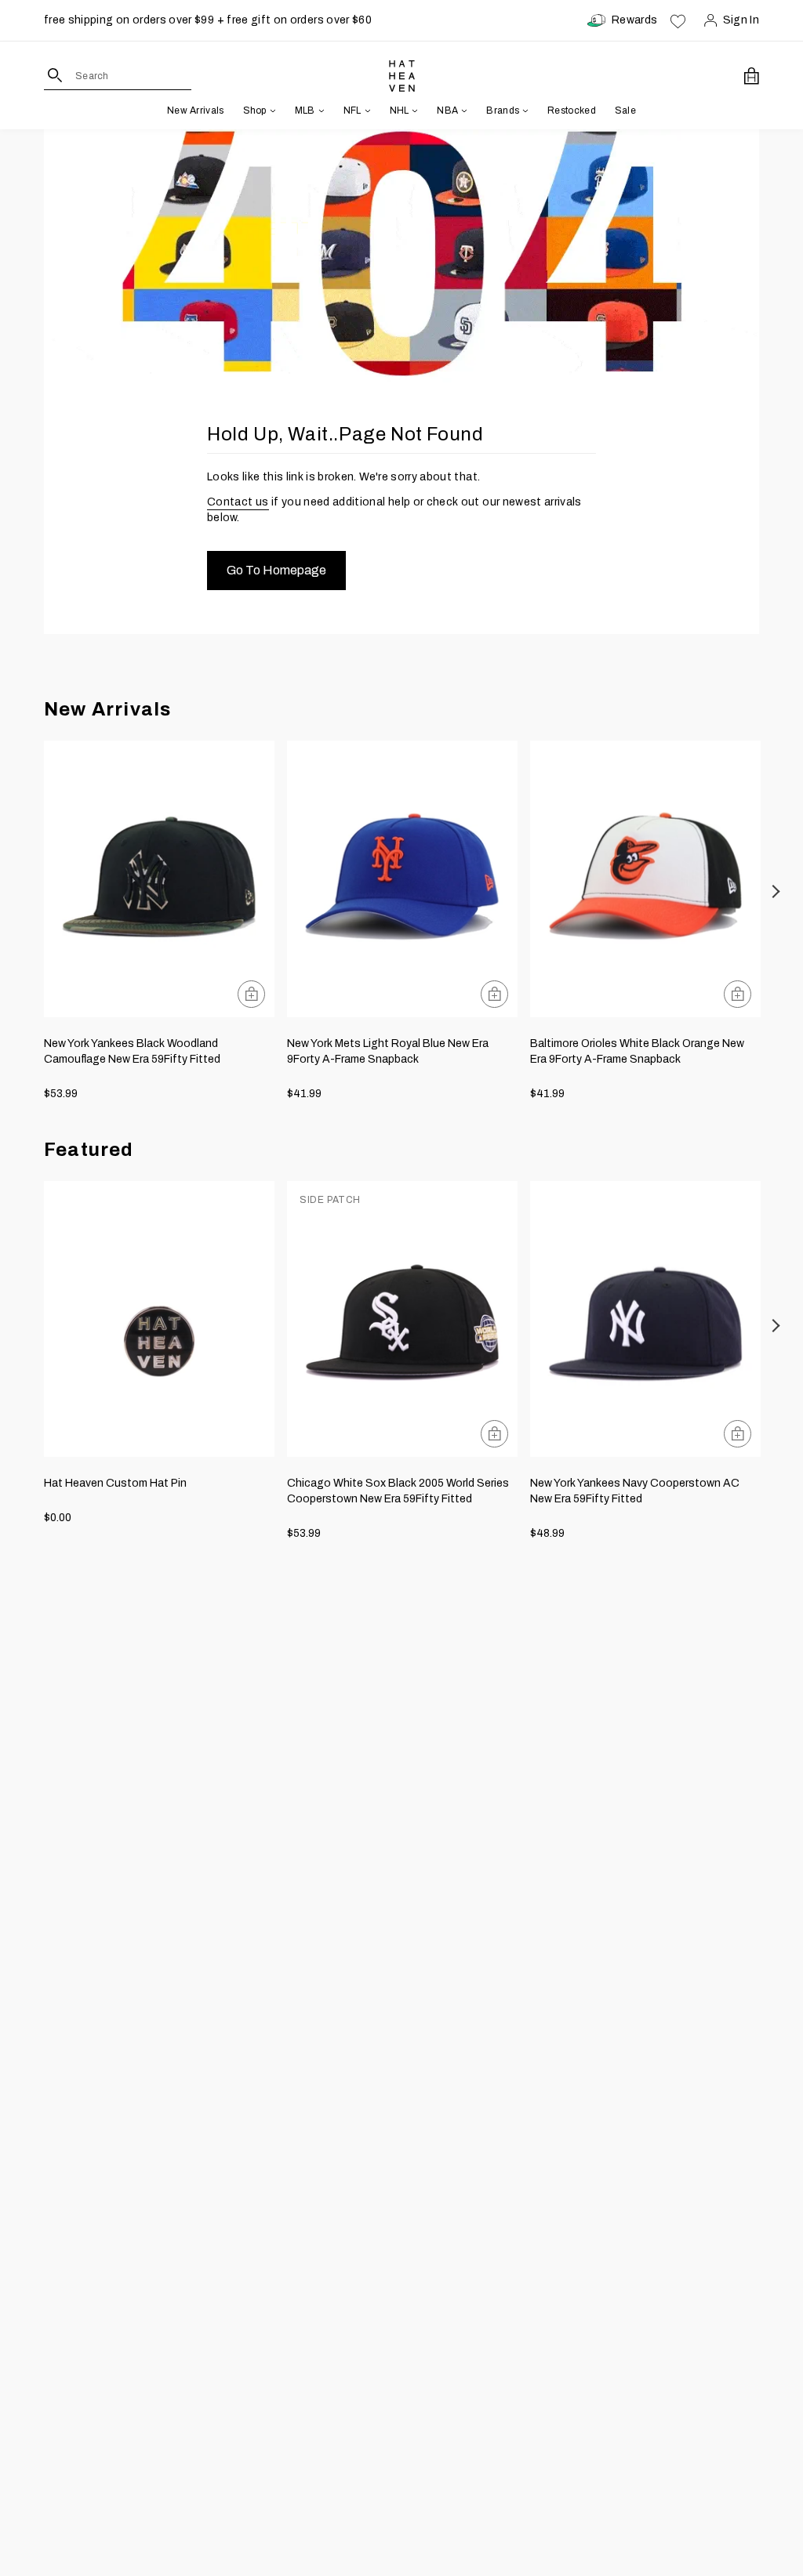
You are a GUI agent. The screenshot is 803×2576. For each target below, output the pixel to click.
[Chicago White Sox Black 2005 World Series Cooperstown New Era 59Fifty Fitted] (402, 1319)
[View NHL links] (413, 111)
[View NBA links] (463, 111)
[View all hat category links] (271, 111)
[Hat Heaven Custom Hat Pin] (159, 1319)
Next (777, 891)
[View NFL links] (366, 111)
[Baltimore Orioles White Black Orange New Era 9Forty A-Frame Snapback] (645, 879)
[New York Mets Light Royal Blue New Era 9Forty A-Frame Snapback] (402, 879)
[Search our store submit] (55, 75)
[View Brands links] (524, 111)
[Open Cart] (752, 76)
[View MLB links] (320, 111)
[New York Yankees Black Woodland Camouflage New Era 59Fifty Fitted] (159, 879)
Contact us (238, 502)
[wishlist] (678, 20)
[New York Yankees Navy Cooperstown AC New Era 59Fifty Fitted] (645, 1319)
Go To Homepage (276, 570)
